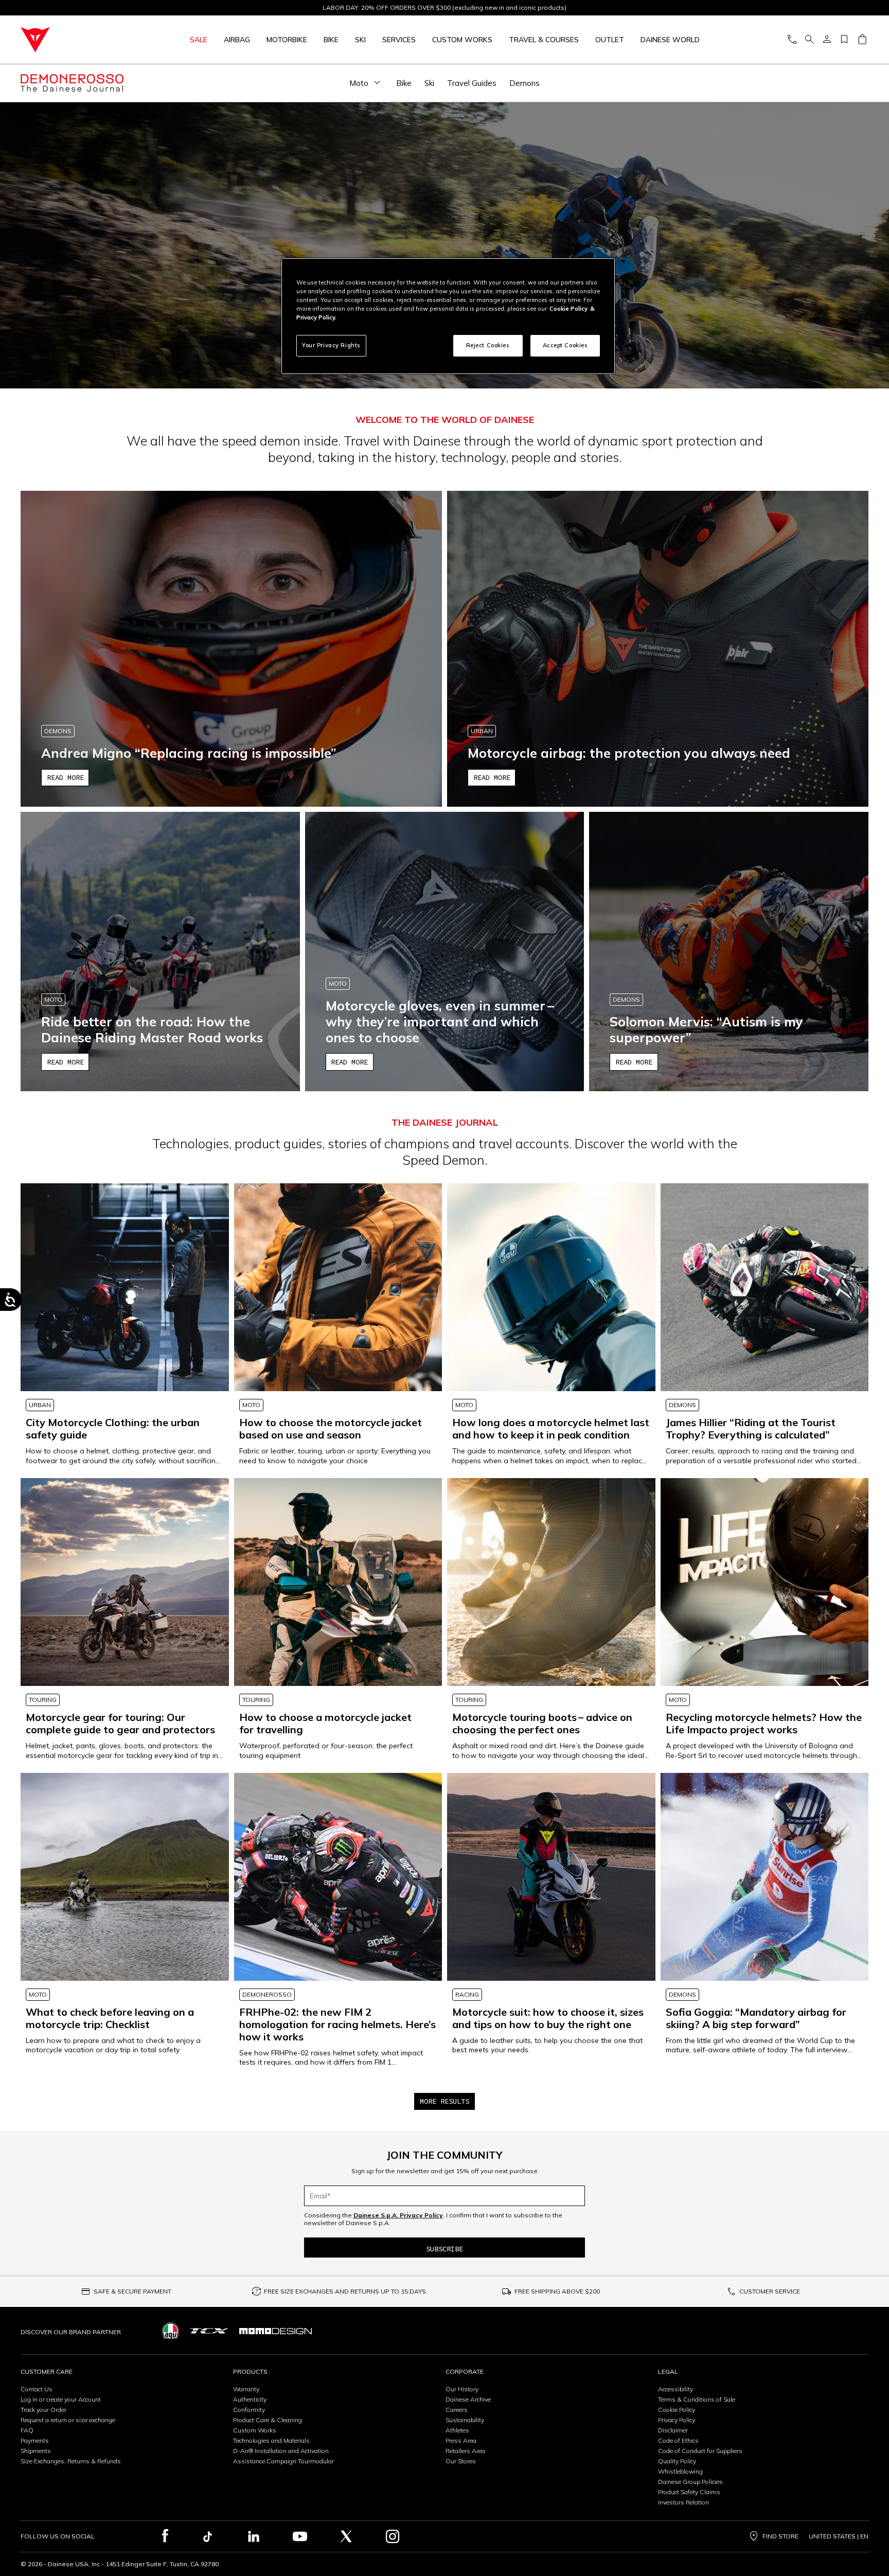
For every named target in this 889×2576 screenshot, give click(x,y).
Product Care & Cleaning (268, 2420)
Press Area (461, 2440)
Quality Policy (677, 2461)
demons (524, 83)
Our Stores (461, 2461)
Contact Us (37, 2389)
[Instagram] (393, 2536)
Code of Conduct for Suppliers (700, 2451)
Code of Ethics (678, 2440)
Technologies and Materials (271, 2440)
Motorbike (287, 40)
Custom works (462, 40)
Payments (35, 2440)
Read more (65, 777)
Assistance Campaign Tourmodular (283, 2461)
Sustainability (465, 2420)
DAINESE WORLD (670, 40)
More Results (444, 2101)
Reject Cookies (488, 345)
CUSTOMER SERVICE (770, 2291)
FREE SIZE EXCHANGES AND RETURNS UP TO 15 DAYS (345, 2291)
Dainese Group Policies (690, 2482)
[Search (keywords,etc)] (809, 40)
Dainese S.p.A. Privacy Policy (398, 2215)
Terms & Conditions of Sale (697, 2399)
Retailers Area (465, 2451)
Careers (457, 2410)
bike (404, 83)
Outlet (610, 40)
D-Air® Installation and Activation (281, 2451)
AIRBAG (237, 40)
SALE (199, 40)
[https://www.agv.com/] (171, 2331)
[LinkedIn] (254, 2536)
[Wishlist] (844, 40)
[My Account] (827, 40)
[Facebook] (165, 2536)
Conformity (249, 2410)
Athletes (457, 2430)
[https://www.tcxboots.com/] (209, 2331)
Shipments (36, 2451)
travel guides (472, 83)
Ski (360, 40)
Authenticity (250, 2399)
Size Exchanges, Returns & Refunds (71, 2461)
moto (359, 83)
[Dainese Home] (74, 40)
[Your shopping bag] (862, 40)
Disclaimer (673, 2430)
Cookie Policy (677, 2410)
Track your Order (43, 2410)
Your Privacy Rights (331, 345)
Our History (462, 2389)
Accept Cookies (565, 345)
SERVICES (399, 40)
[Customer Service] (792, 40)
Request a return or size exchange (68, 2420)
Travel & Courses (544, 40)
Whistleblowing (680, 2471)
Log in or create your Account (61, 2399)
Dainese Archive (468, 2399)
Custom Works (255, 2430)
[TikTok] (207, 2536)
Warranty (246, 2389)
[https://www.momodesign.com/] (275, 2331)
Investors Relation (683, 2502)
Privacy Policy (677, 2420)
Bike (331, 40)
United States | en (839, 2536)
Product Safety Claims (689, 2492)
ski (429, 83)
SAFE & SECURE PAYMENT (132, 2291)
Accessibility (675, 2389)
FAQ (27, 2430)
